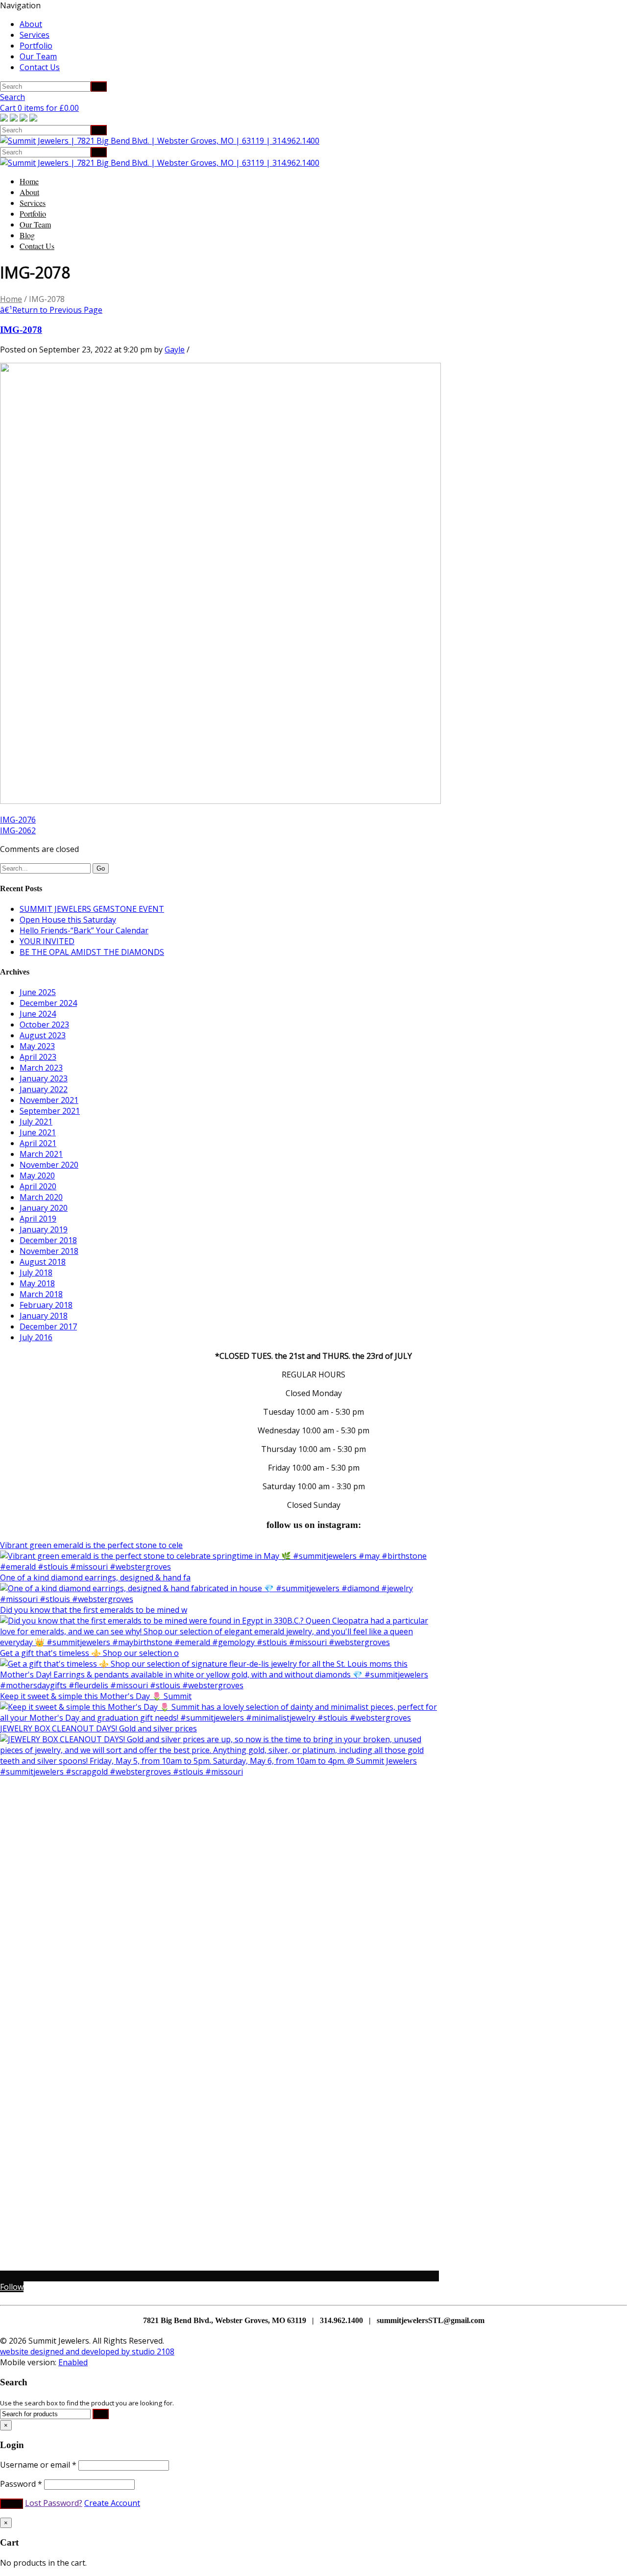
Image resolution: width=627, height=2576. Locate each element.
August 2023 (43, 1035)
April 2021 (38, 1143)
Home (29, 181)
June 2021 (38, 1132)
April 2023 (38, 1057)
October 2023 (44, 1025)
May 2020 (37, 1175)
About (31, 24)
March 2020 (41, 1197)
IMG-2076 (18, 820)
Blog (27, 235)
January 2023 (44, 1078)
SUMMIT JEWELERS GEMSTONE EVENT (92, 909)
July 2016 (36, 1337)
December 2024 (48, 1003)
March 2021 (41, 1154)
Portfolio (36, 46)
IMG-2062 (18, 830)
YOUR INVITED (47, 941)
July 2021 (36, 1122)
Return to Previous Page (51, 310)
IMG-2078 (21, 330)
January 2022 (44, 1089)
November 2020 (49, 1165)
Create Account (112, 2503)
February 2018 (46, 1305)
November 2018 (49, 1251)
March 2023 (41, 1068)
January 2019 (44, 1229)
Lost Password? (54, 2503)
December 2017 (48, 1326)
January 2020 (44, 1208)
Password (21, 2484)
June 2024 (38, 1014)
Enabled (73, 2362)
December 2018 (48, 1240)
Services (35, 35)
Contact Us (40, 67)
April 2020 (38, 1186)
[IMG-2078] (220, 801)
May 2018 (37, 1283)
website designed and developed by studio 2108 (87, 2351)
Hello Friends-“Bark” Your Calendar (84, 930)
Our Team (38, 56)
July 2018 (36, 1273)
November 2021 (49, 1100)
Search (12, 97)
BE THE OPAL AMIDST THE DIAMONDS (92, 952)
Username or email (38, 2465)
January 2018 (44, 1316)
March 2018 (41, 1294)
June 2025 (38, 992)
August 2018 (43, 1262)
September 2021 (50, 1111)
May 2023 (37, 1046)
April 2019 (38, 1219)
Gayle (175, 350)
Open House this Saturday (68, 920)
